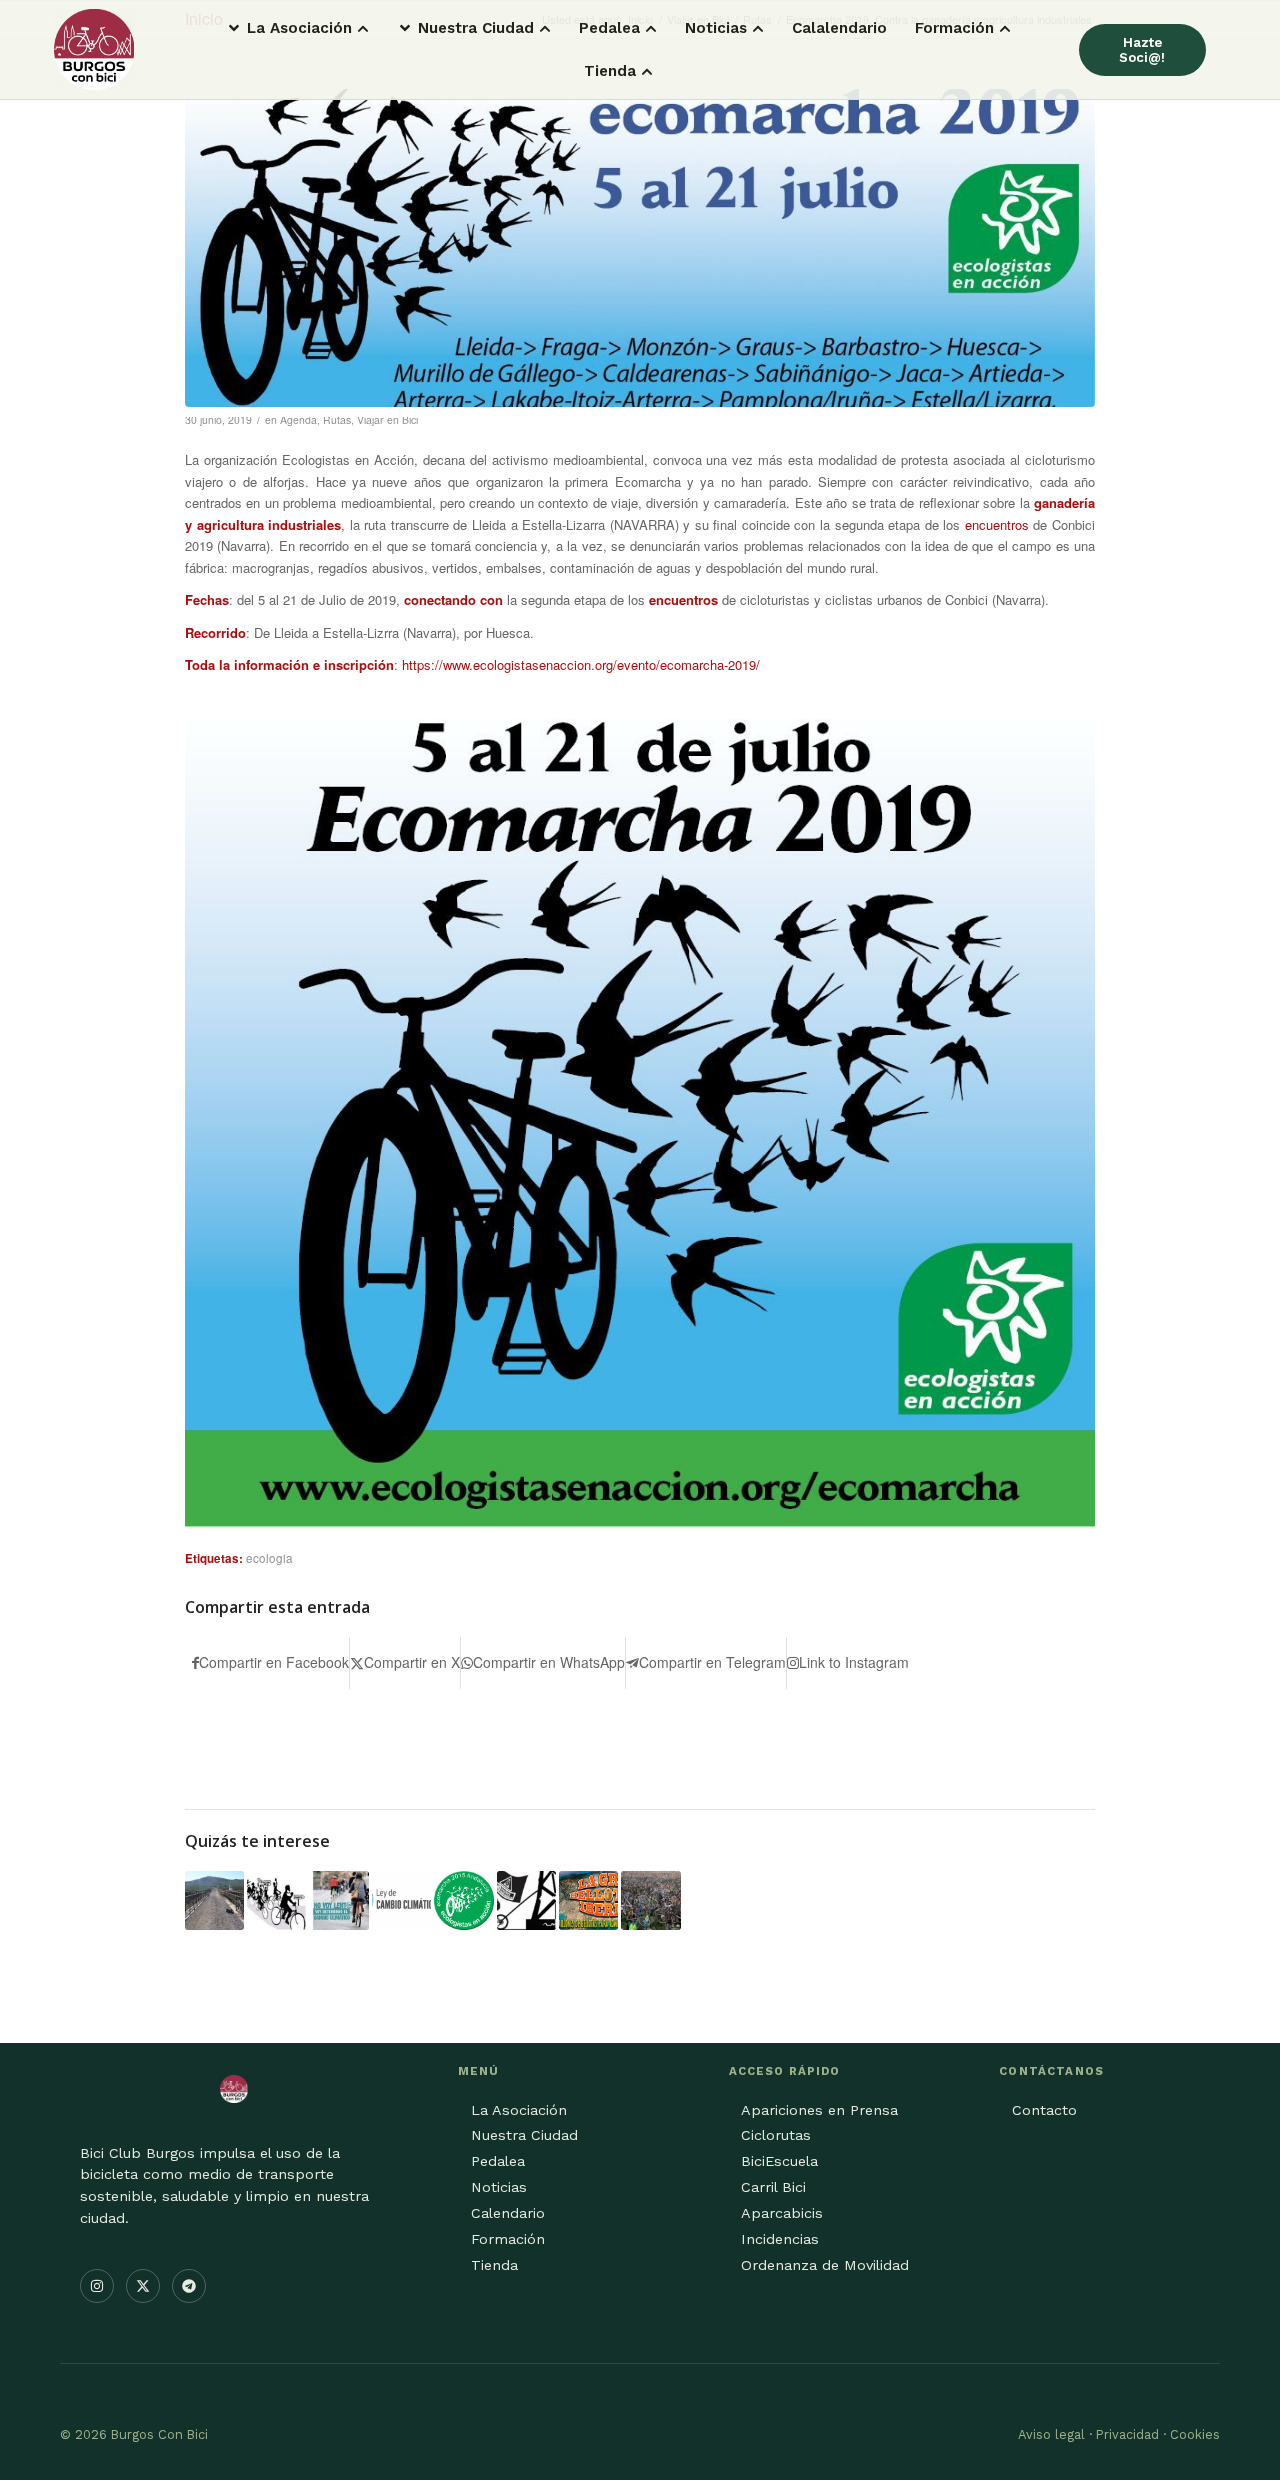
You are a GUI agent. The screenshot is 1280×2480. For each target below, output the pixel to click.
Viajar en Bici (387, 419)
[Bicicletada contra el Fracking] (526, 1900)
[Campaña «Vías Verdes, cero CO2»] (214, 1900)
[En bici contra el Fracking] (650, 1900)
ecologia (269, 1558)
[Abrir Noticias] (758, 28)
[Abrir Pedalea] (651, 28)
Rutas (337, 419)
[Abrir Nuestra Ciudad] (545, 28)
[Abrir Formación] (1005, 28)
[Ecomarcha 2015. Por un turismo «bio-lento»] (463, 1900)
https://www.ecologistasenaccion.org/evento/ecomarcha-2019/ (581, 664)
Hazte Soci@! (1142, 50)
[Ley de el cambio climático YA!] (401, 1900)
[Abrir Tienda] (647, 71)
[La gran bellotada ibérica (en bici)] (588, 1900)
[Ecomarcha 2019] (640, 248)
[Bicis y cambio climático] (339, 1900)
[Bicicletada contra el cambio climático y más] (276, 1900)
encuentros (997, 524)
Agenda (298, 419)
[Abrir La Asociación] (363, 28)
